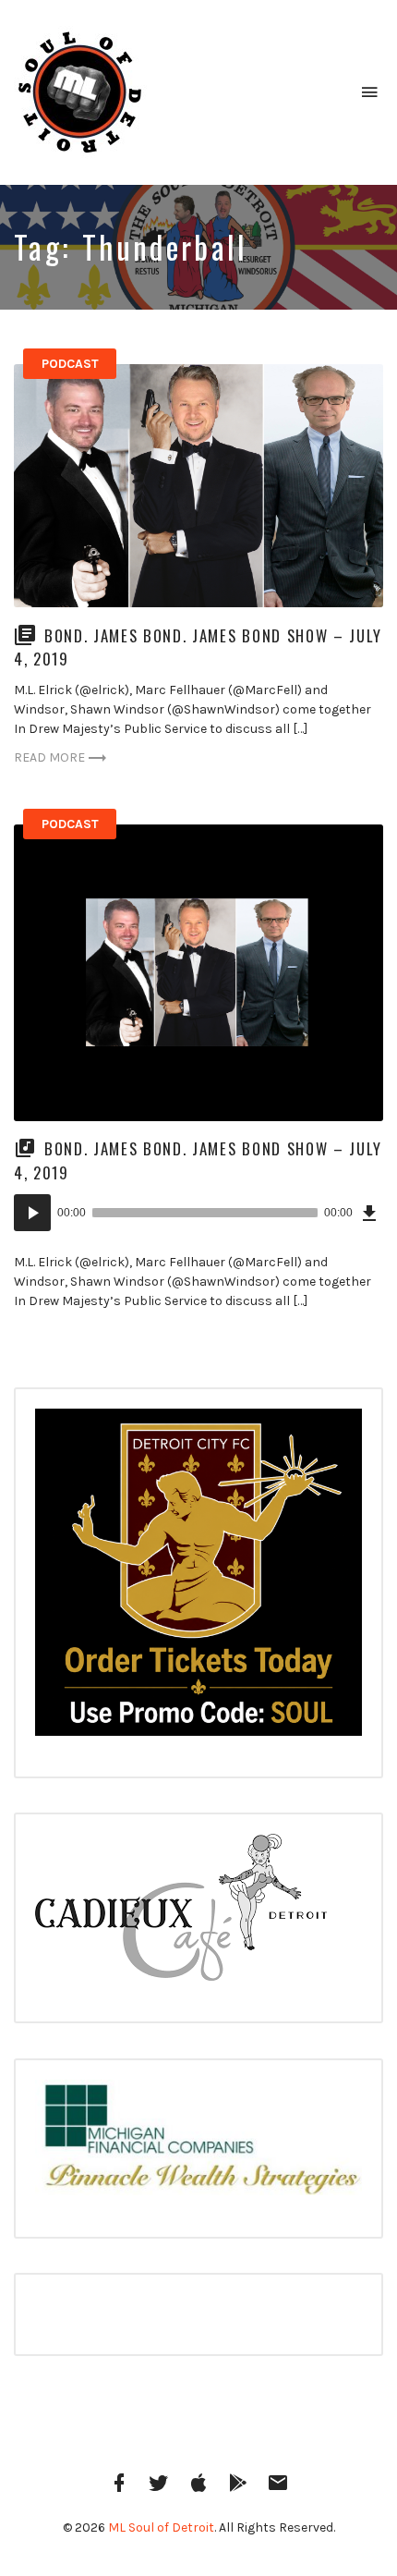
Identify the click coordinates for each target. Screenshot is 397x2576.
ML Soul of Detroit (161, 2527)
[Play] (32, 1213)
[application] (198, 1213)
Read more (49, 757)
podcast (70, 364)
